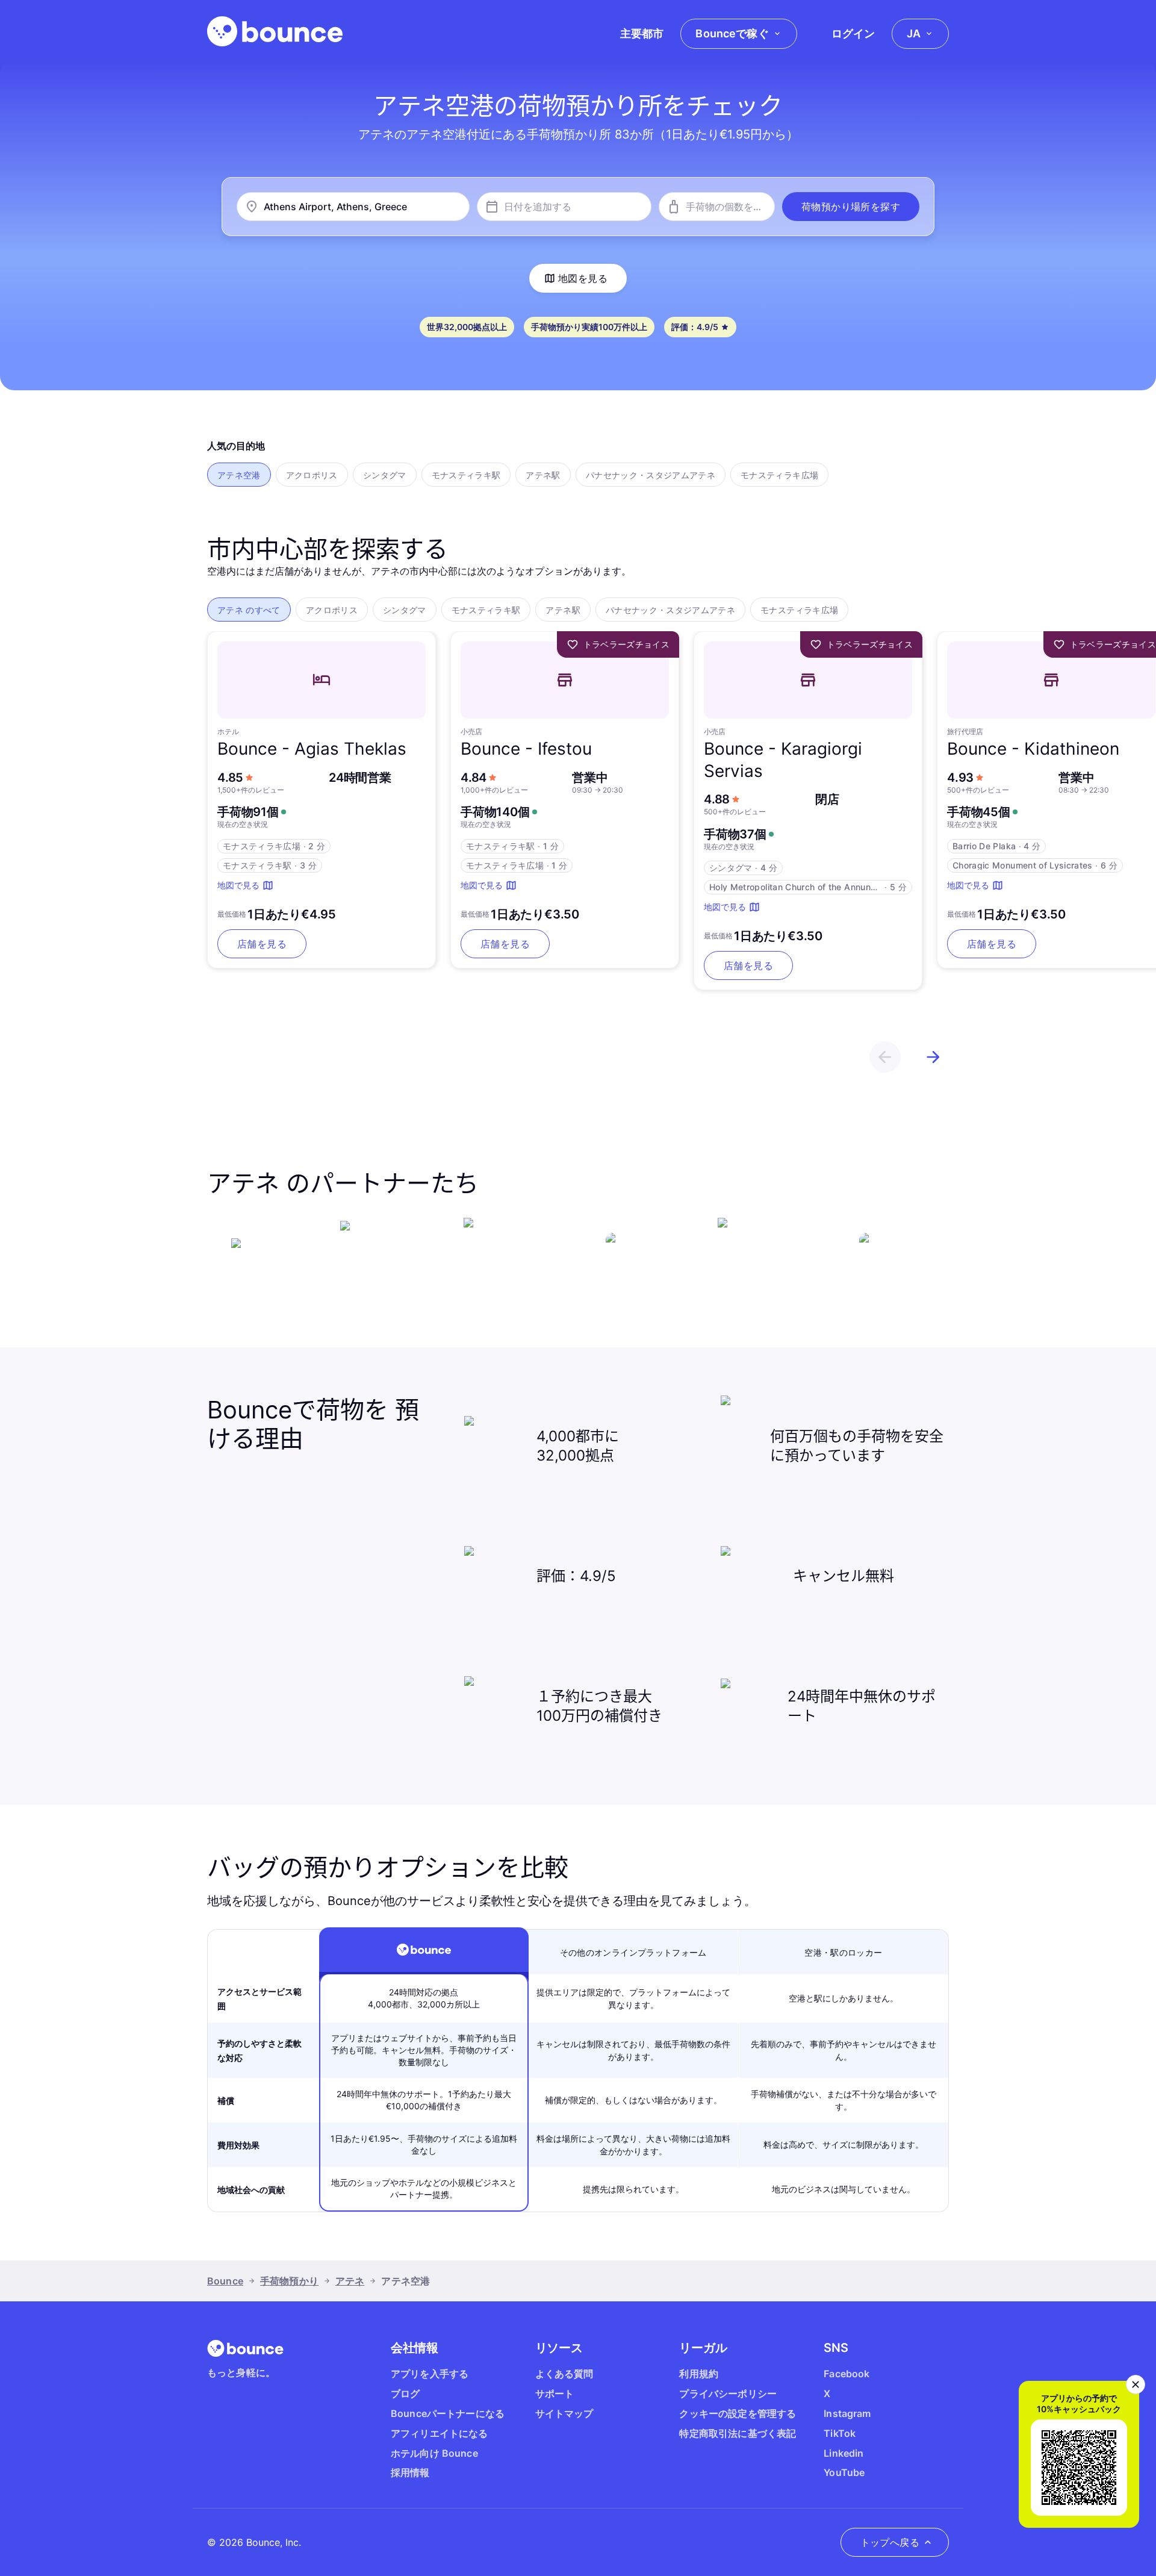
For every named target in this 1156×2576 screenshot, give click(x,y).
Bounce (225, 2281)
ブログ (405, 2394)
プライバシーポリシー (728, 2394)
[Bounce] (275, 31)
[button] (851, 207)
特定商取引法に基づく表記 (738, 2433)
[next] (933, 1057)
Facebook (847, 2374)
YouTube (844, 2472)
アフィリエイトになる (440, 2433)
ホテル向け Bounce (434, 2453)
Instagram (847, 2413)
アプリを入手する (430, 2374)
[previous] (885, 1057)
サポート (555, 2394)
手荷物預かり (289, 2281)
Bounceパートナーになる (448, 2413)
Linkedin (844, 2453)
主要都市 (642, 33)
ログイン (853, 33)
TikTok (840, 2433)
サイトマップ (564, 2413)
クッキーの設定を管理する (738, 2413)
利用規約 (699, 2374)
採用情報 (410, 2472)
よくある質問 (564, 2374)
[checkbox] (239, 475)
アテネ (350, 2281)
